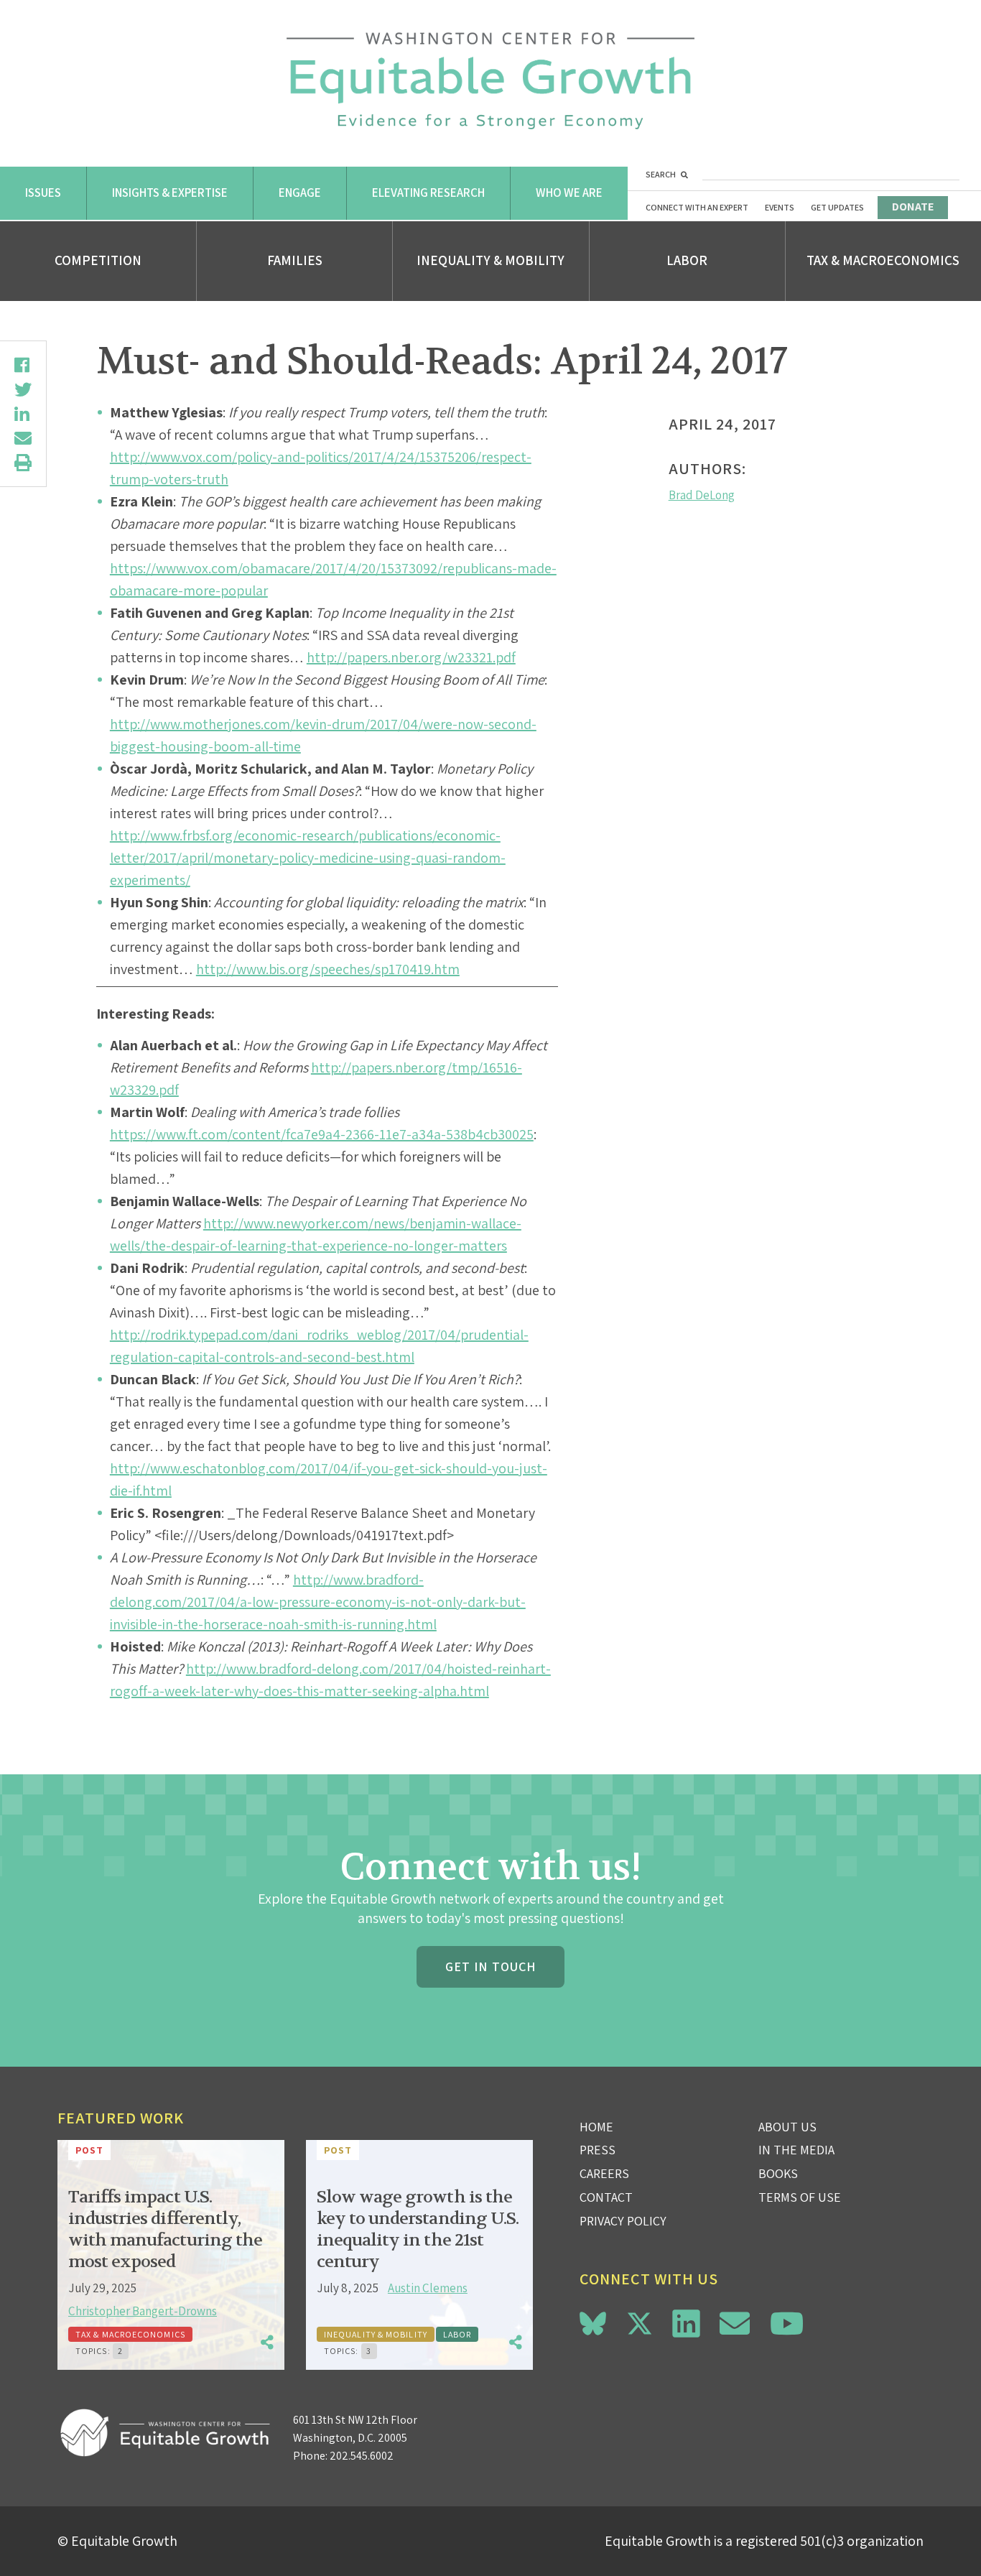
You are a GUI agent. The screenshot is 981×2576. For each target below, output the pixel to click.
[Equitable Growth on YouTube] (787, 2324)
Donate (913, 207)
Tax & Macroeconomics (883, 260)
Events (780, 207)
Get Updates (837, 207)
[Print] (23, 463)
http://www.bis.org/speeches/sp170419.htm (328, 969)
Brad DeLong (702, 495)
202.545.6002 (362, 2456)
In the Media (796, 2150)
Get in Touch (490, 1966)
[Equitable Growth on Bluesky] (593, 2321)
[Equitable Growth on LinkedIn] (686, 2324)
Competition (98, 260)
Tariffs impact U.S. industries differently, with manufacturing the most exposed (165, 2229)
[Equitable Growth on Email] (735, 2324)
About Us (787, 2127)
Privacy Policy (623, 2221)
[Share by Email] (23, 438)
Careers (604, 2173)
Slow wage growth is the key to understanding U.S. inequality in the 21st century (418, 2229)
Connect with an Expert (697, 207)
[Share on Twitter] (23, 389)
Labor (687, 260)
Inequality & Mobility (490, 260)
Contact (606, 2197)
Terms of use (800, 2197)
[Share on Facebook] (23, 365)
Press (598, 2150)
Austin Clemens (428, 2288)
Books (778, 2173)
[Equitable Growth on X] (640, 2321)
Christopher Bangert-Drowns (143, 2311)
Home (596, 2127)
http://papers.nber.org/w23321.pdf (411, 657)
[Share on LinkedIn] (23, 414)
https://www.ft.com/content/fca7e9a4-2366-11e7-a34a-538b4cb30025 (322, 1134)
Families (295, 260)
